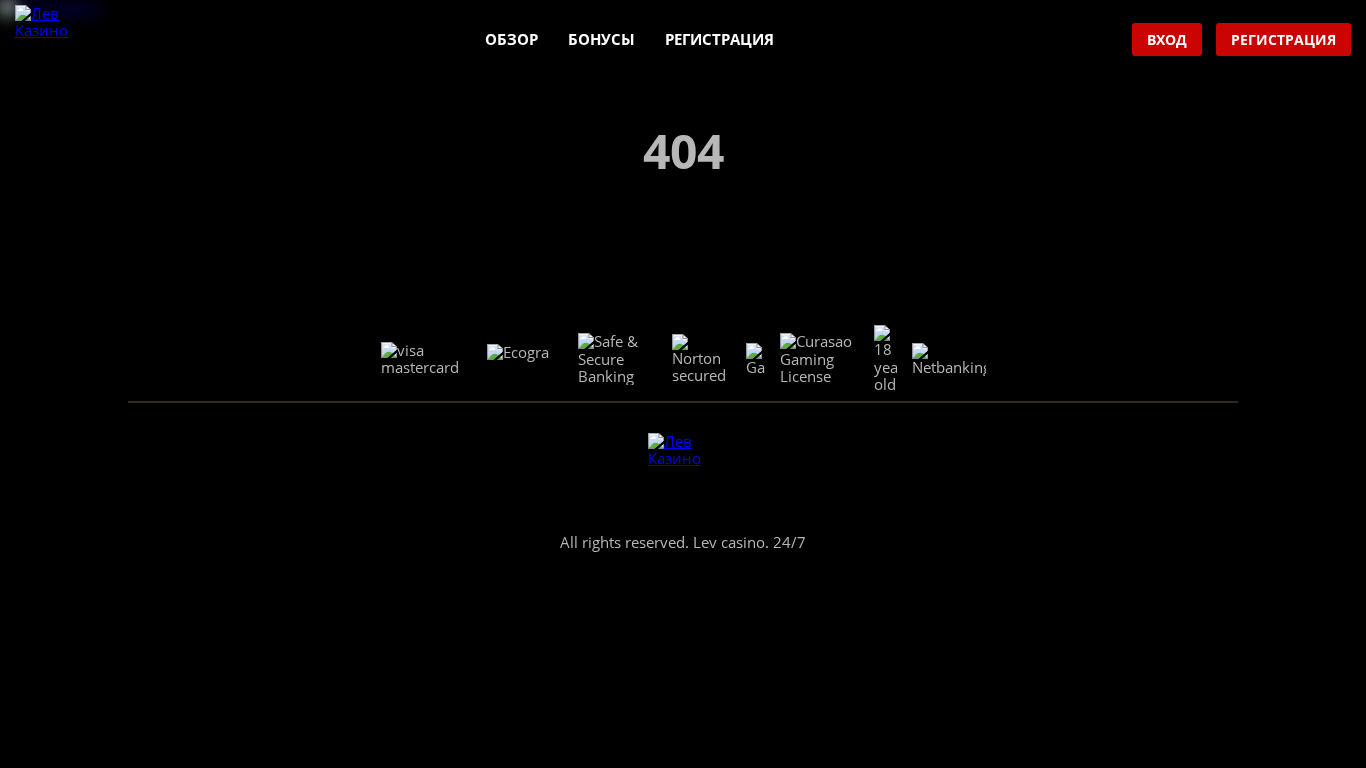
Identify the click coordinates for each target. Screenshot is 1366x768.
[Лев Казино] (50, 40)
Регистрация (719, 39)
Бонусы (601, 39)
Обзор (511, 39)
